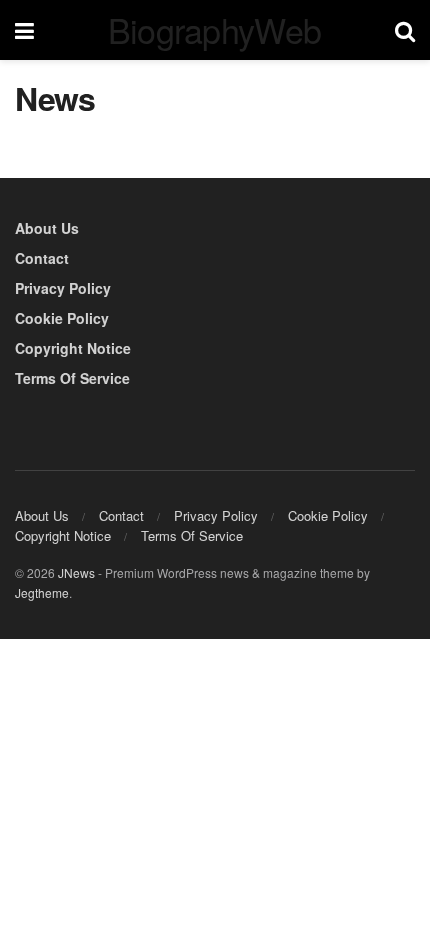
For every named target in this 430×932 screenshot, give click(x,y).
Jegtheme (42, 592)
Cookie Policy (62, 318)
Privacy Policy (63, 288)
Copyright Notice (73, 348)
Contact (42, 258)
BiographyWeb (215, 30)
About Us (47, 228)
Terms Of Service (72, 378)
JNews (76, 572)
